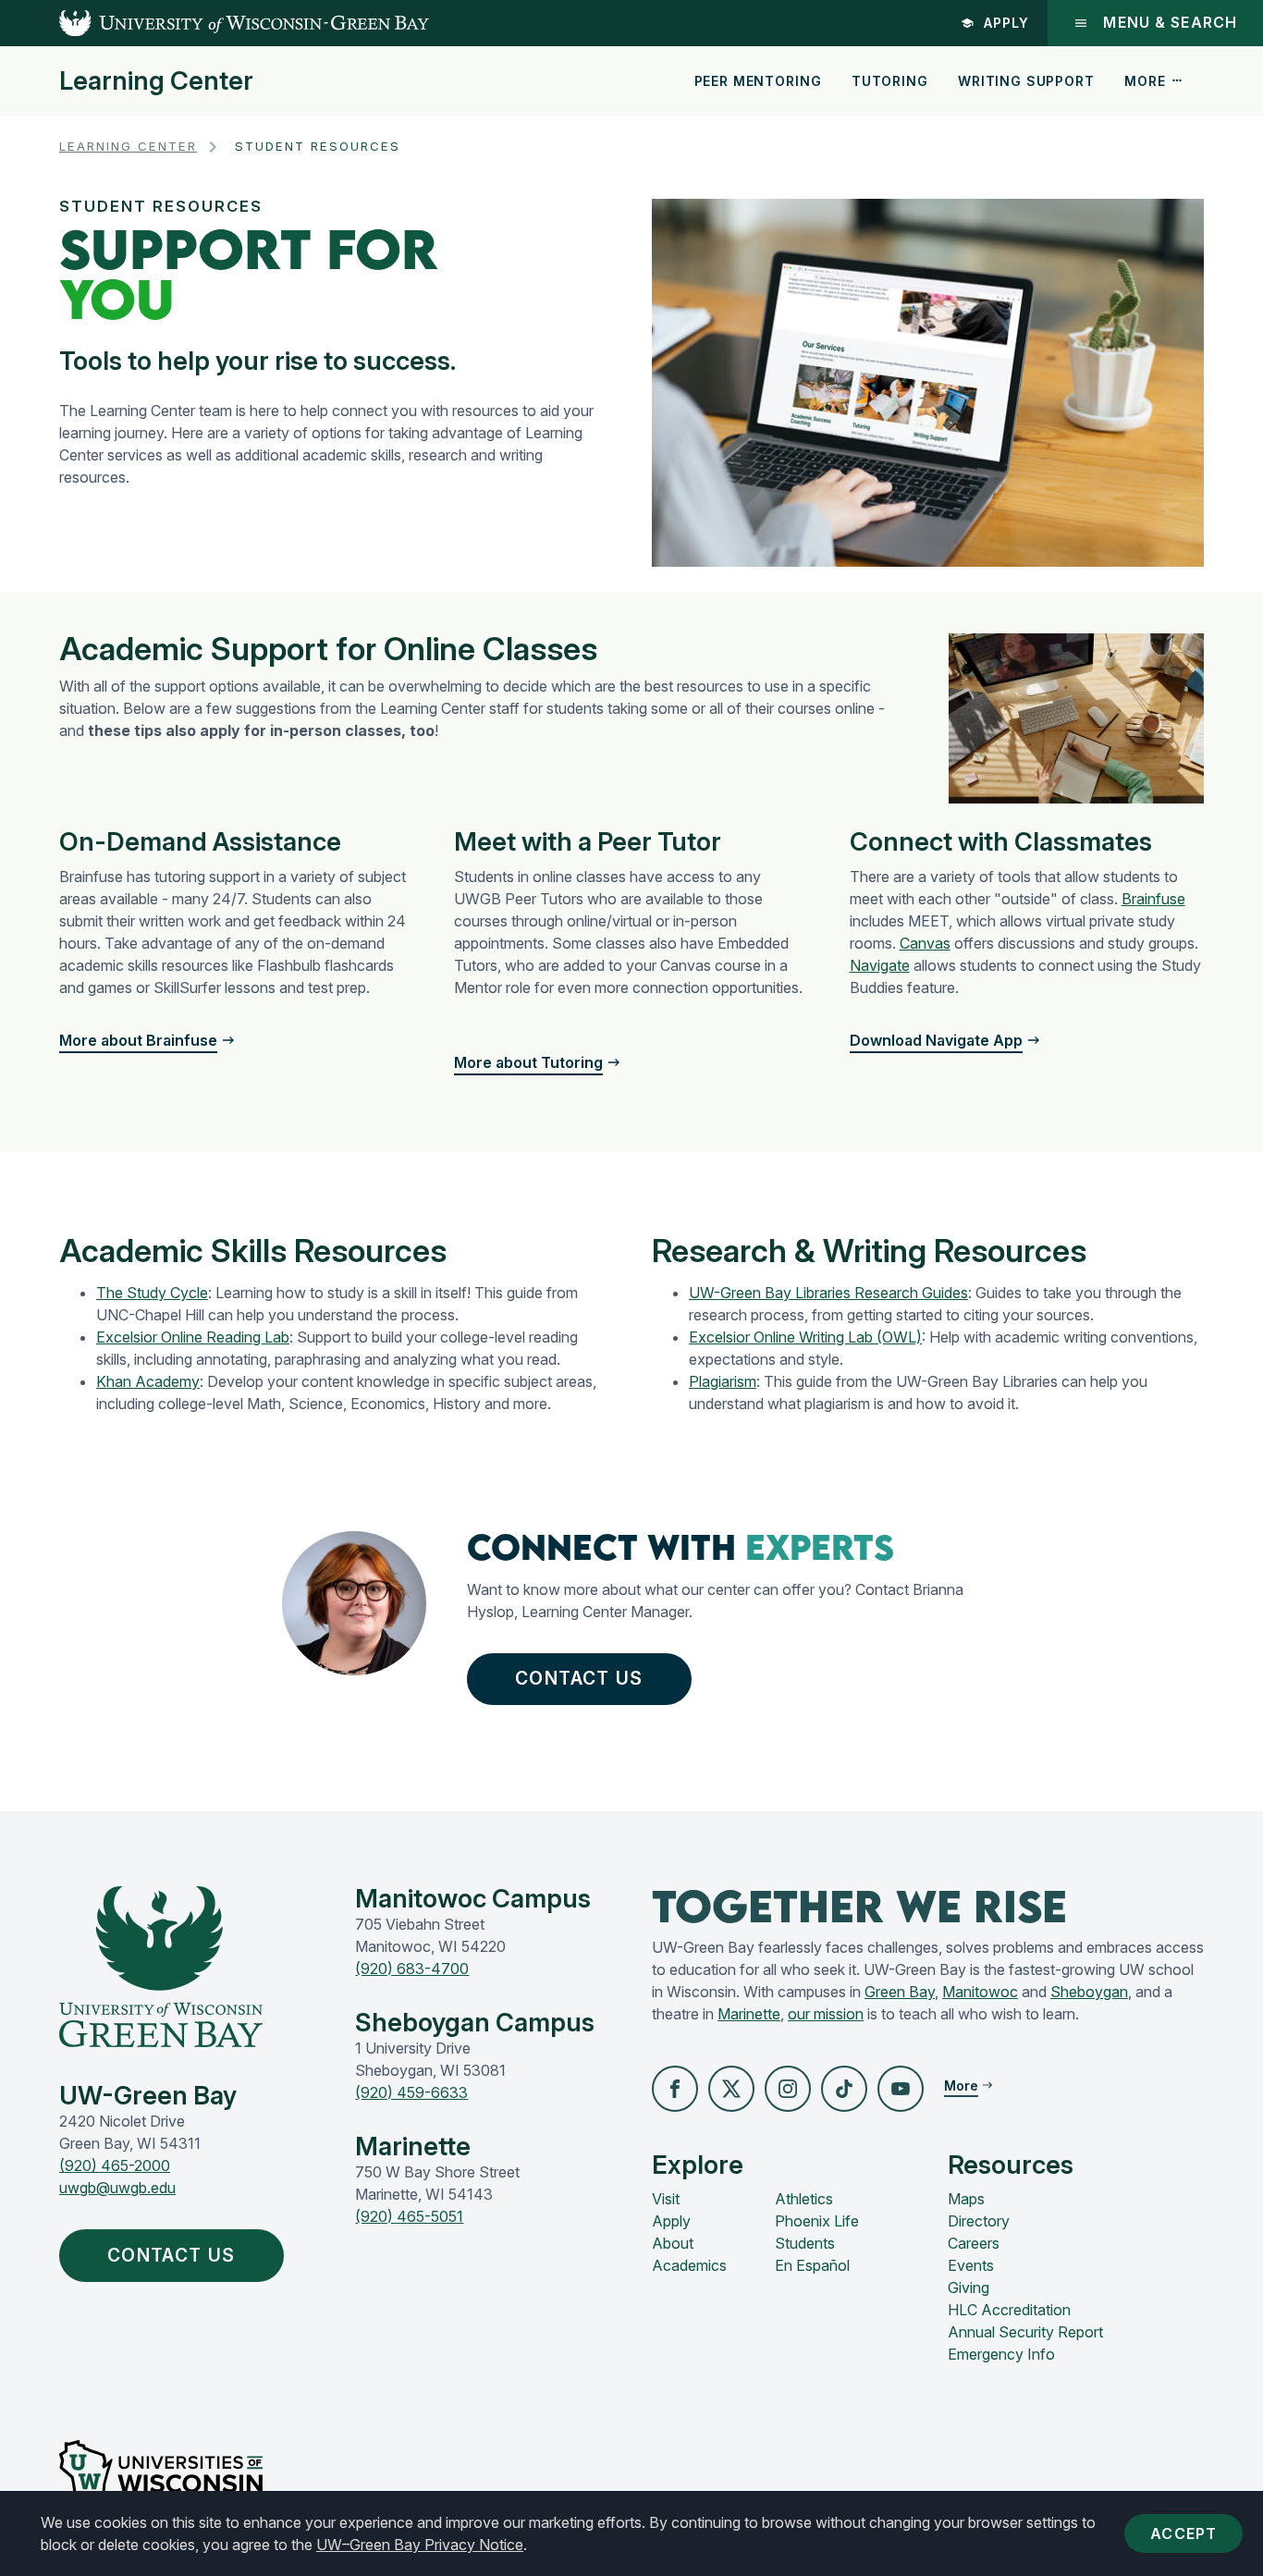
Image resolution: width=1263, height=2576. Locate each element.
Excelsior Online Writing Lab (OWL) (805, 1337)
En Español (812, 2265)
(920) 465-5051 (409, 2216)
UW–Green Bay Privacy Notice (420, 2545)
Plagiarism (723, 1381)
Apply (1006, 23)
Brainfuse (1153, 899)
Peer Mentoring (758, 81)
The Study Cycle (152, 1293)
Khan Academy (148, 1381)
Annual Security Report (1025, 2332)
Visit (666, 2199)
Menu (1170, 23)
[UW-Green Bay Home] (215, 23)
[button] (675, 2089)
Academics (689, 2265)
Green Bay (900, 1992)
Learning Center (156, 81)
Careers (974, 2243)
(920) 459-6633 (411, 2092)
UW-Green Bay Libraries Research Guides (828, 1293)
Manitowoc (980, 1992)
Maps (966, 2199)
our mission (826, 2014)
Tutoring (890, 81)
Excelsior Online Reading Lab (193, 1337)
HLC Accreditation (1009, 2310)
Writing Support (1026, 81)
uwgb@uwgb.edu (117, 2188)
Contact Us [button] (579, 1678)
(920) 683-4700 (412, 1969)
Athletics (804, 2199)
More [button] (1145, 81)
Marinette (749, 2014)
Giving (969, 2288)
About (673, 2243)
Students (805, 2243)
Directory (979, 2221)
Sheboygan (1089, 1992)
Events (971, 2265)
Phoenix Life (817, 2221)
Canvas (925, 943)
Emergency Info (1001, 2354)
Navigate (880, 965)
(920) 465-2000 (115, 2165)
